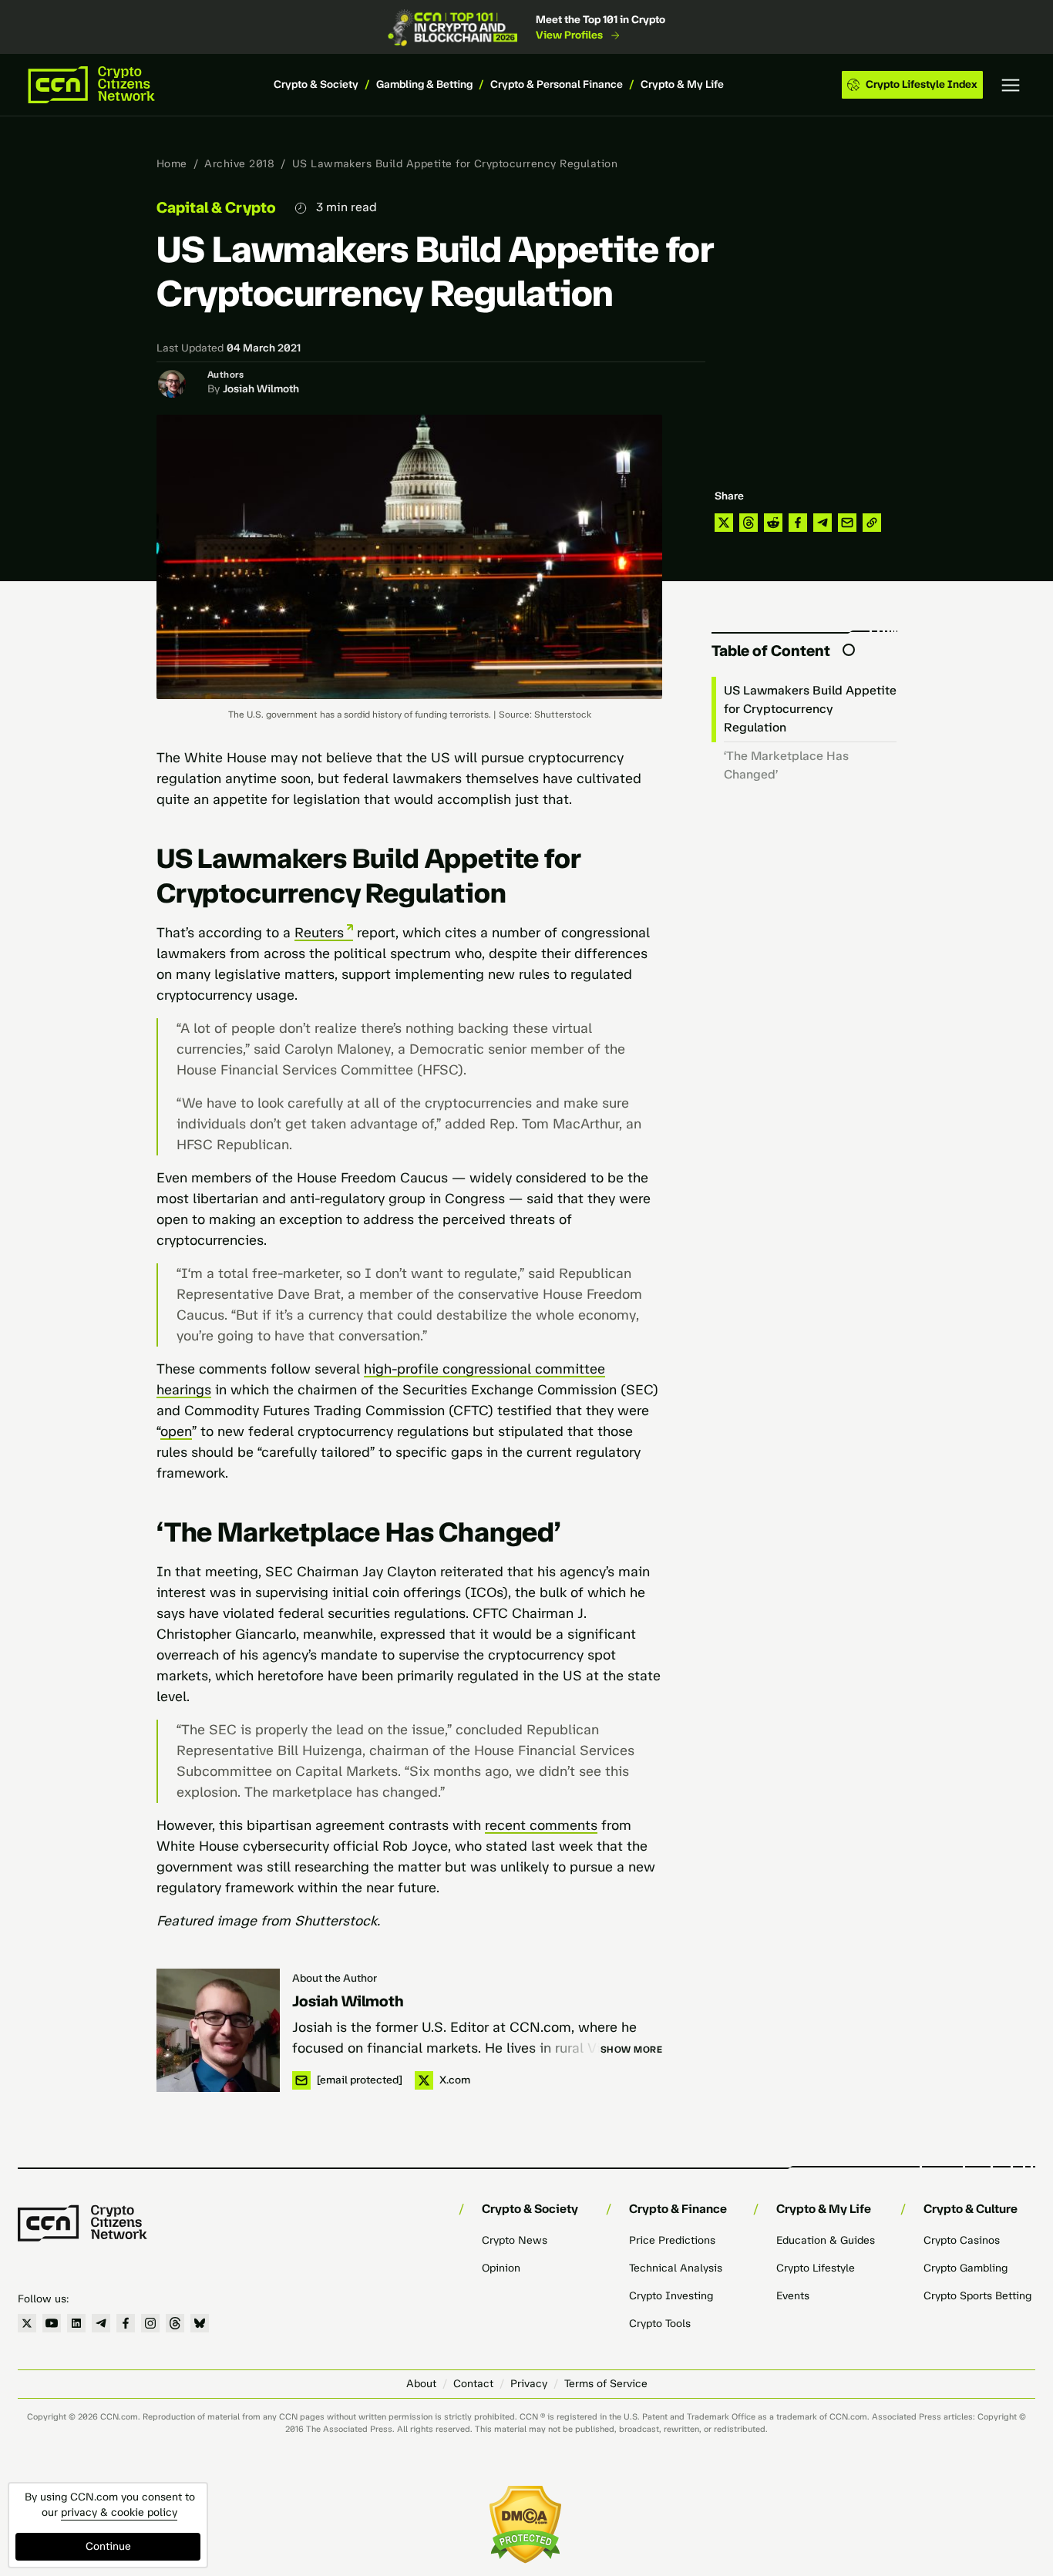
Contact (473, 2384)
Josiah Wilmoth (261, 389)
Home (172, 164)
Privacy (529, 2384)
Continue (108, 2546)
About (421, 2384)
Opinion (501, 2268)
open (176, 1431)
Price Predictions (672, 2240)
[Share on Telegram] (823, 523)
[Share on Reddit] (773, 523)
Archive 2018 (239, 164)
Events (793, 2296)
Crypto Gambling (966, 2268)
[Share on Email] (847, 523)
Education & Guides (826, 2240)
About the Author (335, 1978)
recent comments (541, 1825)
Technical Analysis (676, 2268)
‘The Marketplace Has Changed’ (786, 765)
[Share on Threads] (749, 523)
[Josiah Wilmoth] (218, 2030)
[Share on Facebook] (798, 523)
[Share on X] (724, 523)
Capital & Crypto (216, 207)
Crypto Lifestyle (816, 2268)
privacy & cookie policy (119, 2512)
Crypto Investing (671, 2296)
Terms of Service (606, 2384)
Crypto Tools (660, 2324)
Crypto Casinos (962, 2240)
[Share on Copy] (872, 523)
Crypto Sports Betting (977, 2296)
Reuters (319, 933)
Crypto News (515, 2240)
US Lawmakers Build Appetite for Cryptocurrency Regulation (810, 709)
